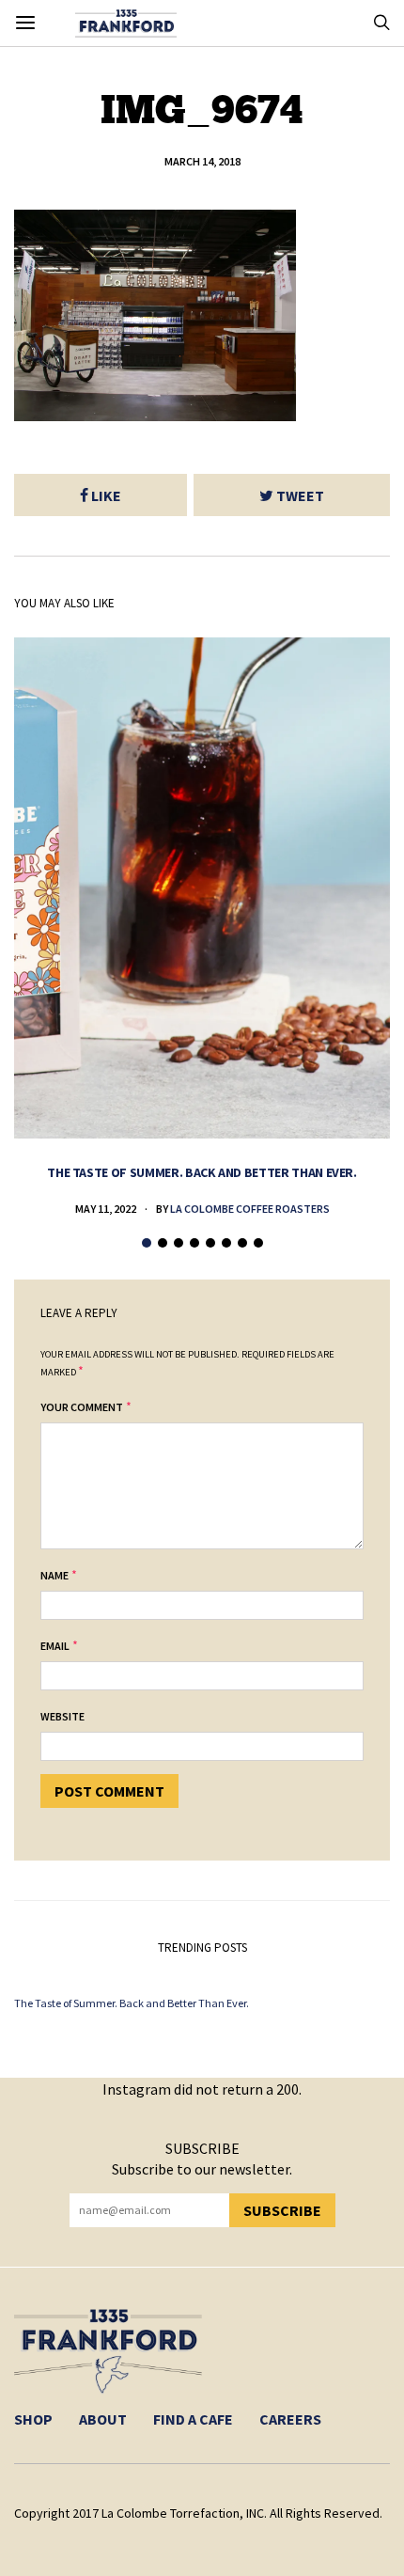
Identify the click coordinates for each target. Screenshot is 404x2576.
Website (62, 1716)
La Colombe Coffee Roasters (250, 1209)
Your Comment (82, 1407)
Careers (290, 2419)
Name (54, 1575)
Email (55, 1646)
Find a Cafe (193, 2419)
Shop (33, 2419)
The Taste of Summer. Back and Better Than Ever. (202, 1172)
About (103, 2419)
